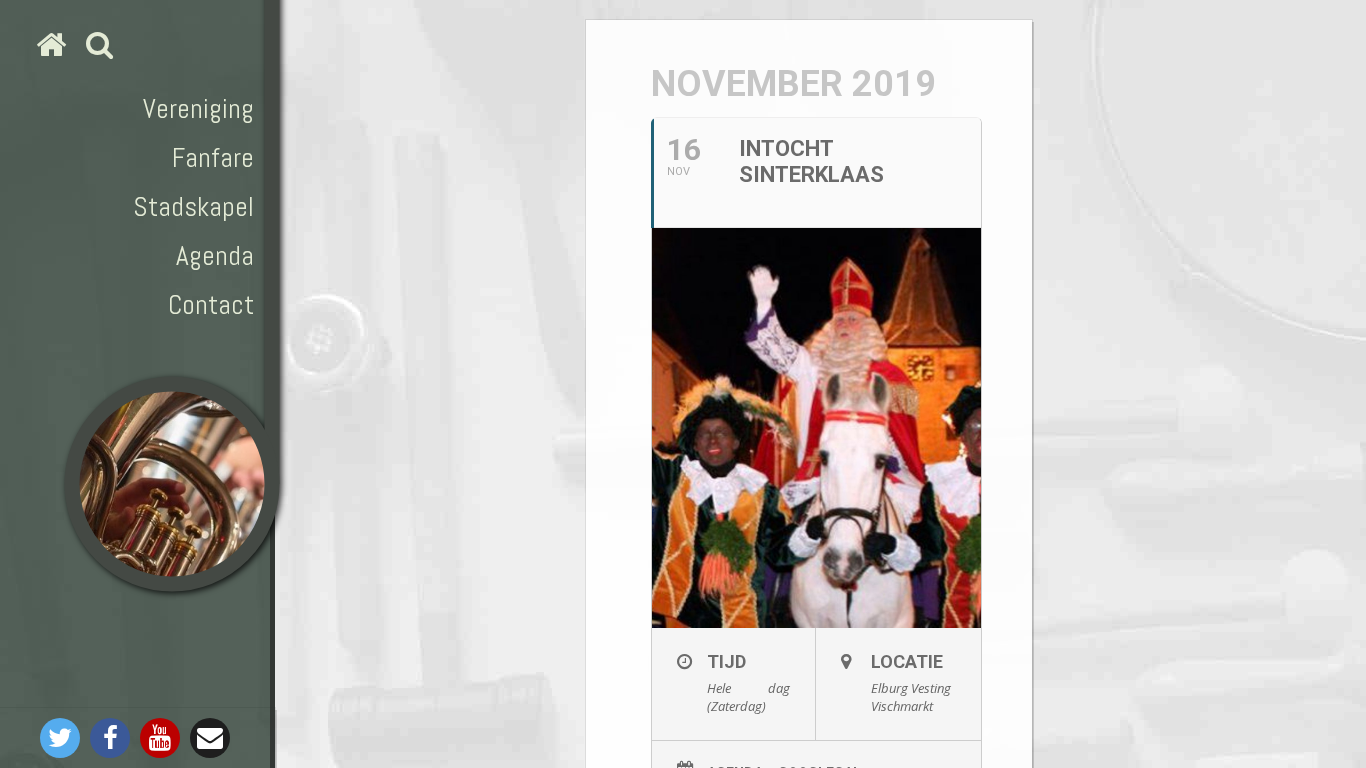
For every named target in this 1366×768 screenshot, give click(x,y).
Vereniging (198, 108)
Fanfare (213, 157)
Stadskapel (193, 206)
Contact (211, 304)
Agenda (215, 255)
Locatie (907, 661)
